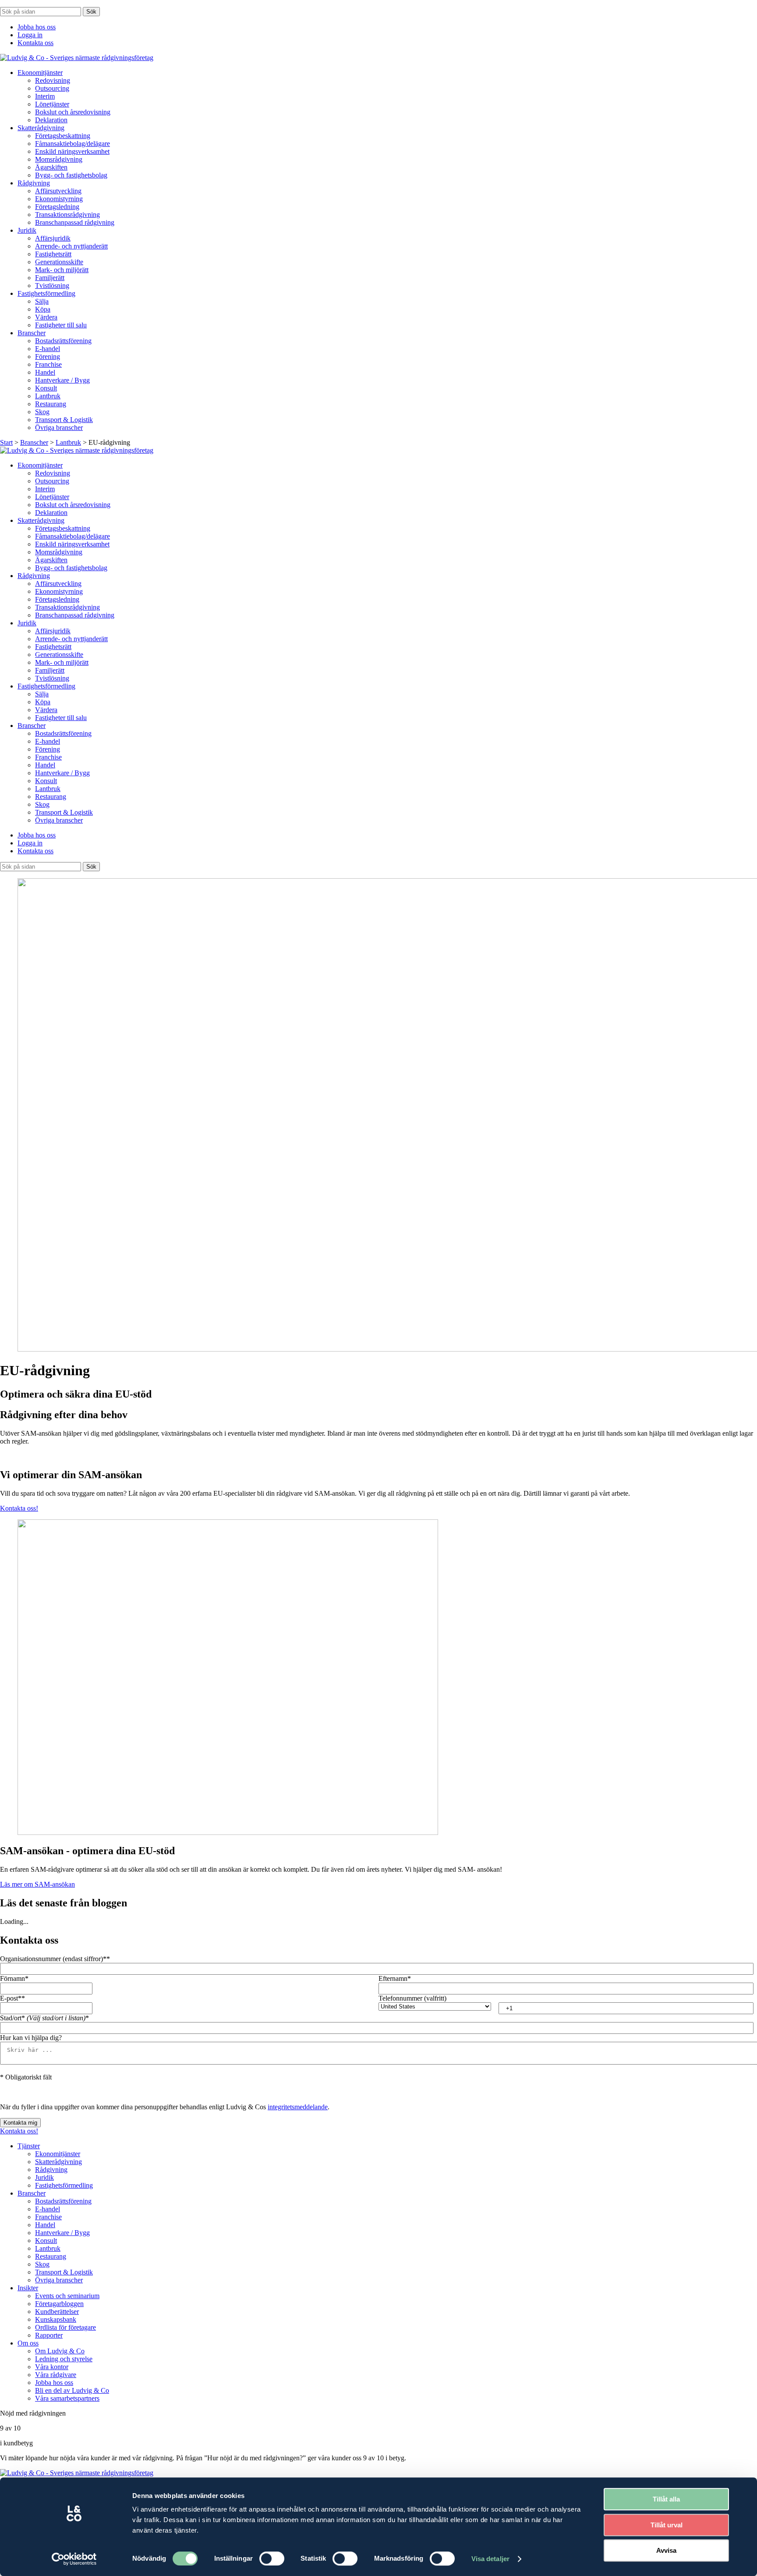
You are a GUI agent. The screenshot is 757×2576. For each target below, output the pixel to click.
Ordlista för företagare (65, 2327)
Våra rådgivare (56, 2375)
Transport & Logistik (64, 420)
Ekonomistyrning (59, 199)
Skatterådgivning (41, 128)
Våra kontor (52, 2367)
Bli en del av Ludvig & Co (72, 2390)
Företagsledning (57, 207)
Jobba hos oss (37, 27)
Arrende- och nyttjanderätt (71, 246)
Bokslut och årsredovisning (73, 112)
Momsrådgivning (59, 159)
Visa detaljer (490, 2559)
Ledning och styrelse (64, 2359)
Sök (91, 12)
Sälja (42, 301)
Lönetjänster (52, 104)
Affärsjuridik (53, 238)
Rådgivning (34, 183)
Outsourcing (52, 88)
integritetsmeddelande (298, 2107)
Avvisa (666, 2550)
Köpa (43, 309)
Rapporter (49, 2335)
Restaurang (51, 404)
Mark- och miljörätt (62, 270)
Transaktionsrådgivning (67, 215)
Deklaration (51, 120)
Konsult (46, 388)
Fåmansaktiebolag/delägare (73, 144)
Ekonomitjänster (40, 73)
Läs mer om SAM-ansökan (37, 1884)
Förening (48, 357)
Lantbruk (48, 396)
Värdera (46, 317)
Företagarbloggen (59, 2304)
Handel (45, 372)
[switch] (272, 2558)
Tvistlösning (52, 286)
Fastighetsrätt (53, 254)
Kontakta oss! (19, 1508)
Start (6, 442)
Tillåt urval (667, 2525)
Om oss (28, 2343)
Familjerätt (50, 278)
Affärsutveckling (58, 191)
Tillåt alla (666, 2499)
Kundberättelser (57, 2312)
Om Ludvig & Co (60, 2351)
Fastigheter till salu (61, 325)
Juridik (27, 230)
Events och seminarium (67, 2296)
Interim (45, 96)
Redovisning (53, 80)
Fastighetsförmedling (46, 293)
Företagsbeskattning (63, 136)
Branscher (32, 333)
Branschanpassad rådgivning (75, 222)
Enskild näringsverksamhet (72, 151)
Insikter (28, 2288)
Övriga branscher (59, 428)
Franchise (48, 364)
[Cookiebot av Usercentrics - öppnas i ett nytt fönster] (74, 2559)
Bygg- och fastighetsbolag (71, 175)
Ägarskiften (51, 167)
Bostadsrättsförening (63, 341)
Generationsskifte (59, 262)
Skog (42, 412)
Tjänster (29, 2146)
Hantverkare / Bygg (62, 380)
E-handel (48, 349)
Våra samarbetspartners (67, 2398)
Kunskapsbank (56, 2319)
